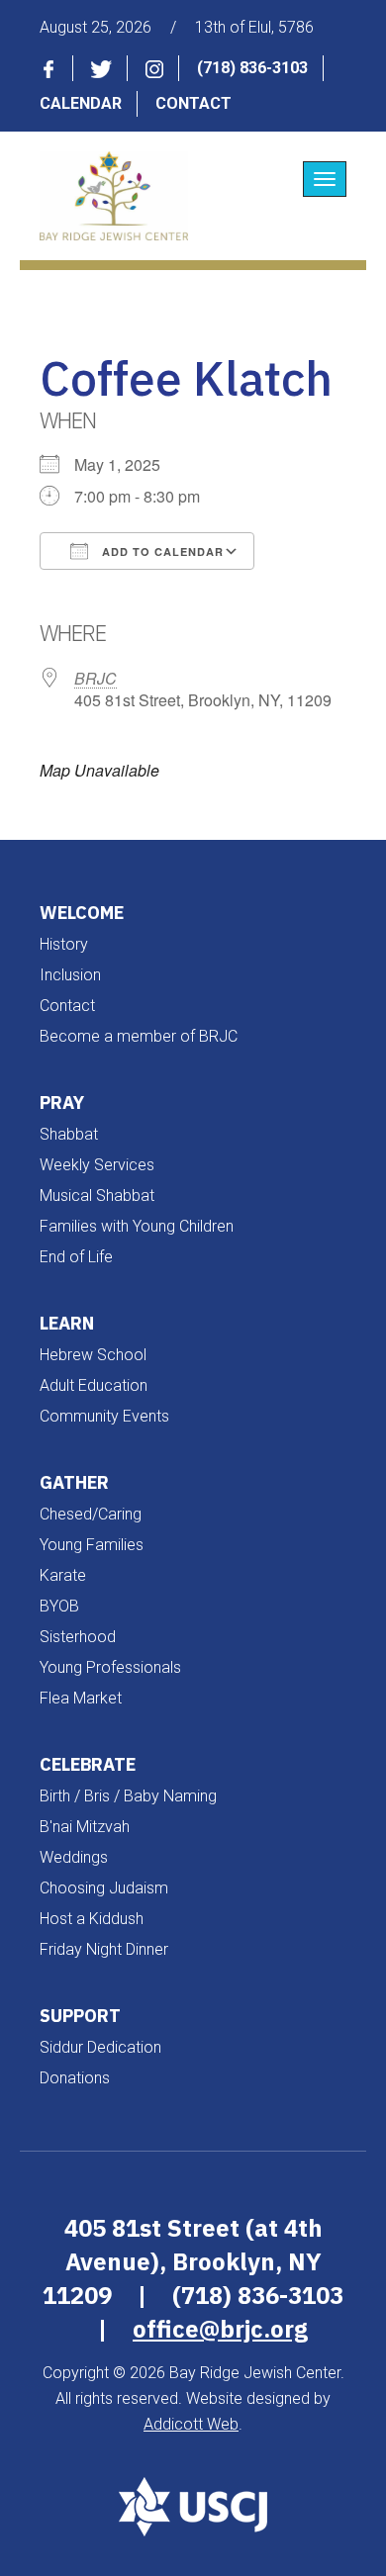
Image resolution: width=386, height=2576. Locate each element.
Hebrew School (93, 1355)
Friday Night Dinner (104, 1949)
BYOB (59, 1606)
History (64, 944)
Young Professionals (110, 1667)
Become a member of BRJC (139, 1036)
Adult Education (94, 1385)
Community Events (104, 1416)
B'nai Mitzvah (85, 1827)
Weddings (74, 1857)
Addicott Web (191, 2424)
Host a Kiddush (92, 1919)
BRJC (96, 678)
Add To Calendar (161, 552)
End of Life (76, 1257)
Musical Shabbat (97, 1196)
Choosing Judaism (104, 1888)
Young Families (92, 1545)
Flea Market (81, 1698)
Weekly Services (97, 1165)
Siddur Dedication (100, 2047)
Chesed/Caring (91, 1514)
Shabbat (69, 1134)
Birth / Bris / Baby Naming (128, 1796)
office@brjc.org (220, 2329)
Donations (75, 2078)
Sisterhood (78, 1637)
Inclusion (70, 975)
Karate (63, 1575)
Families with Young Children (137, 1226)
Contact (193, 103)
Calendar (81, 103)
